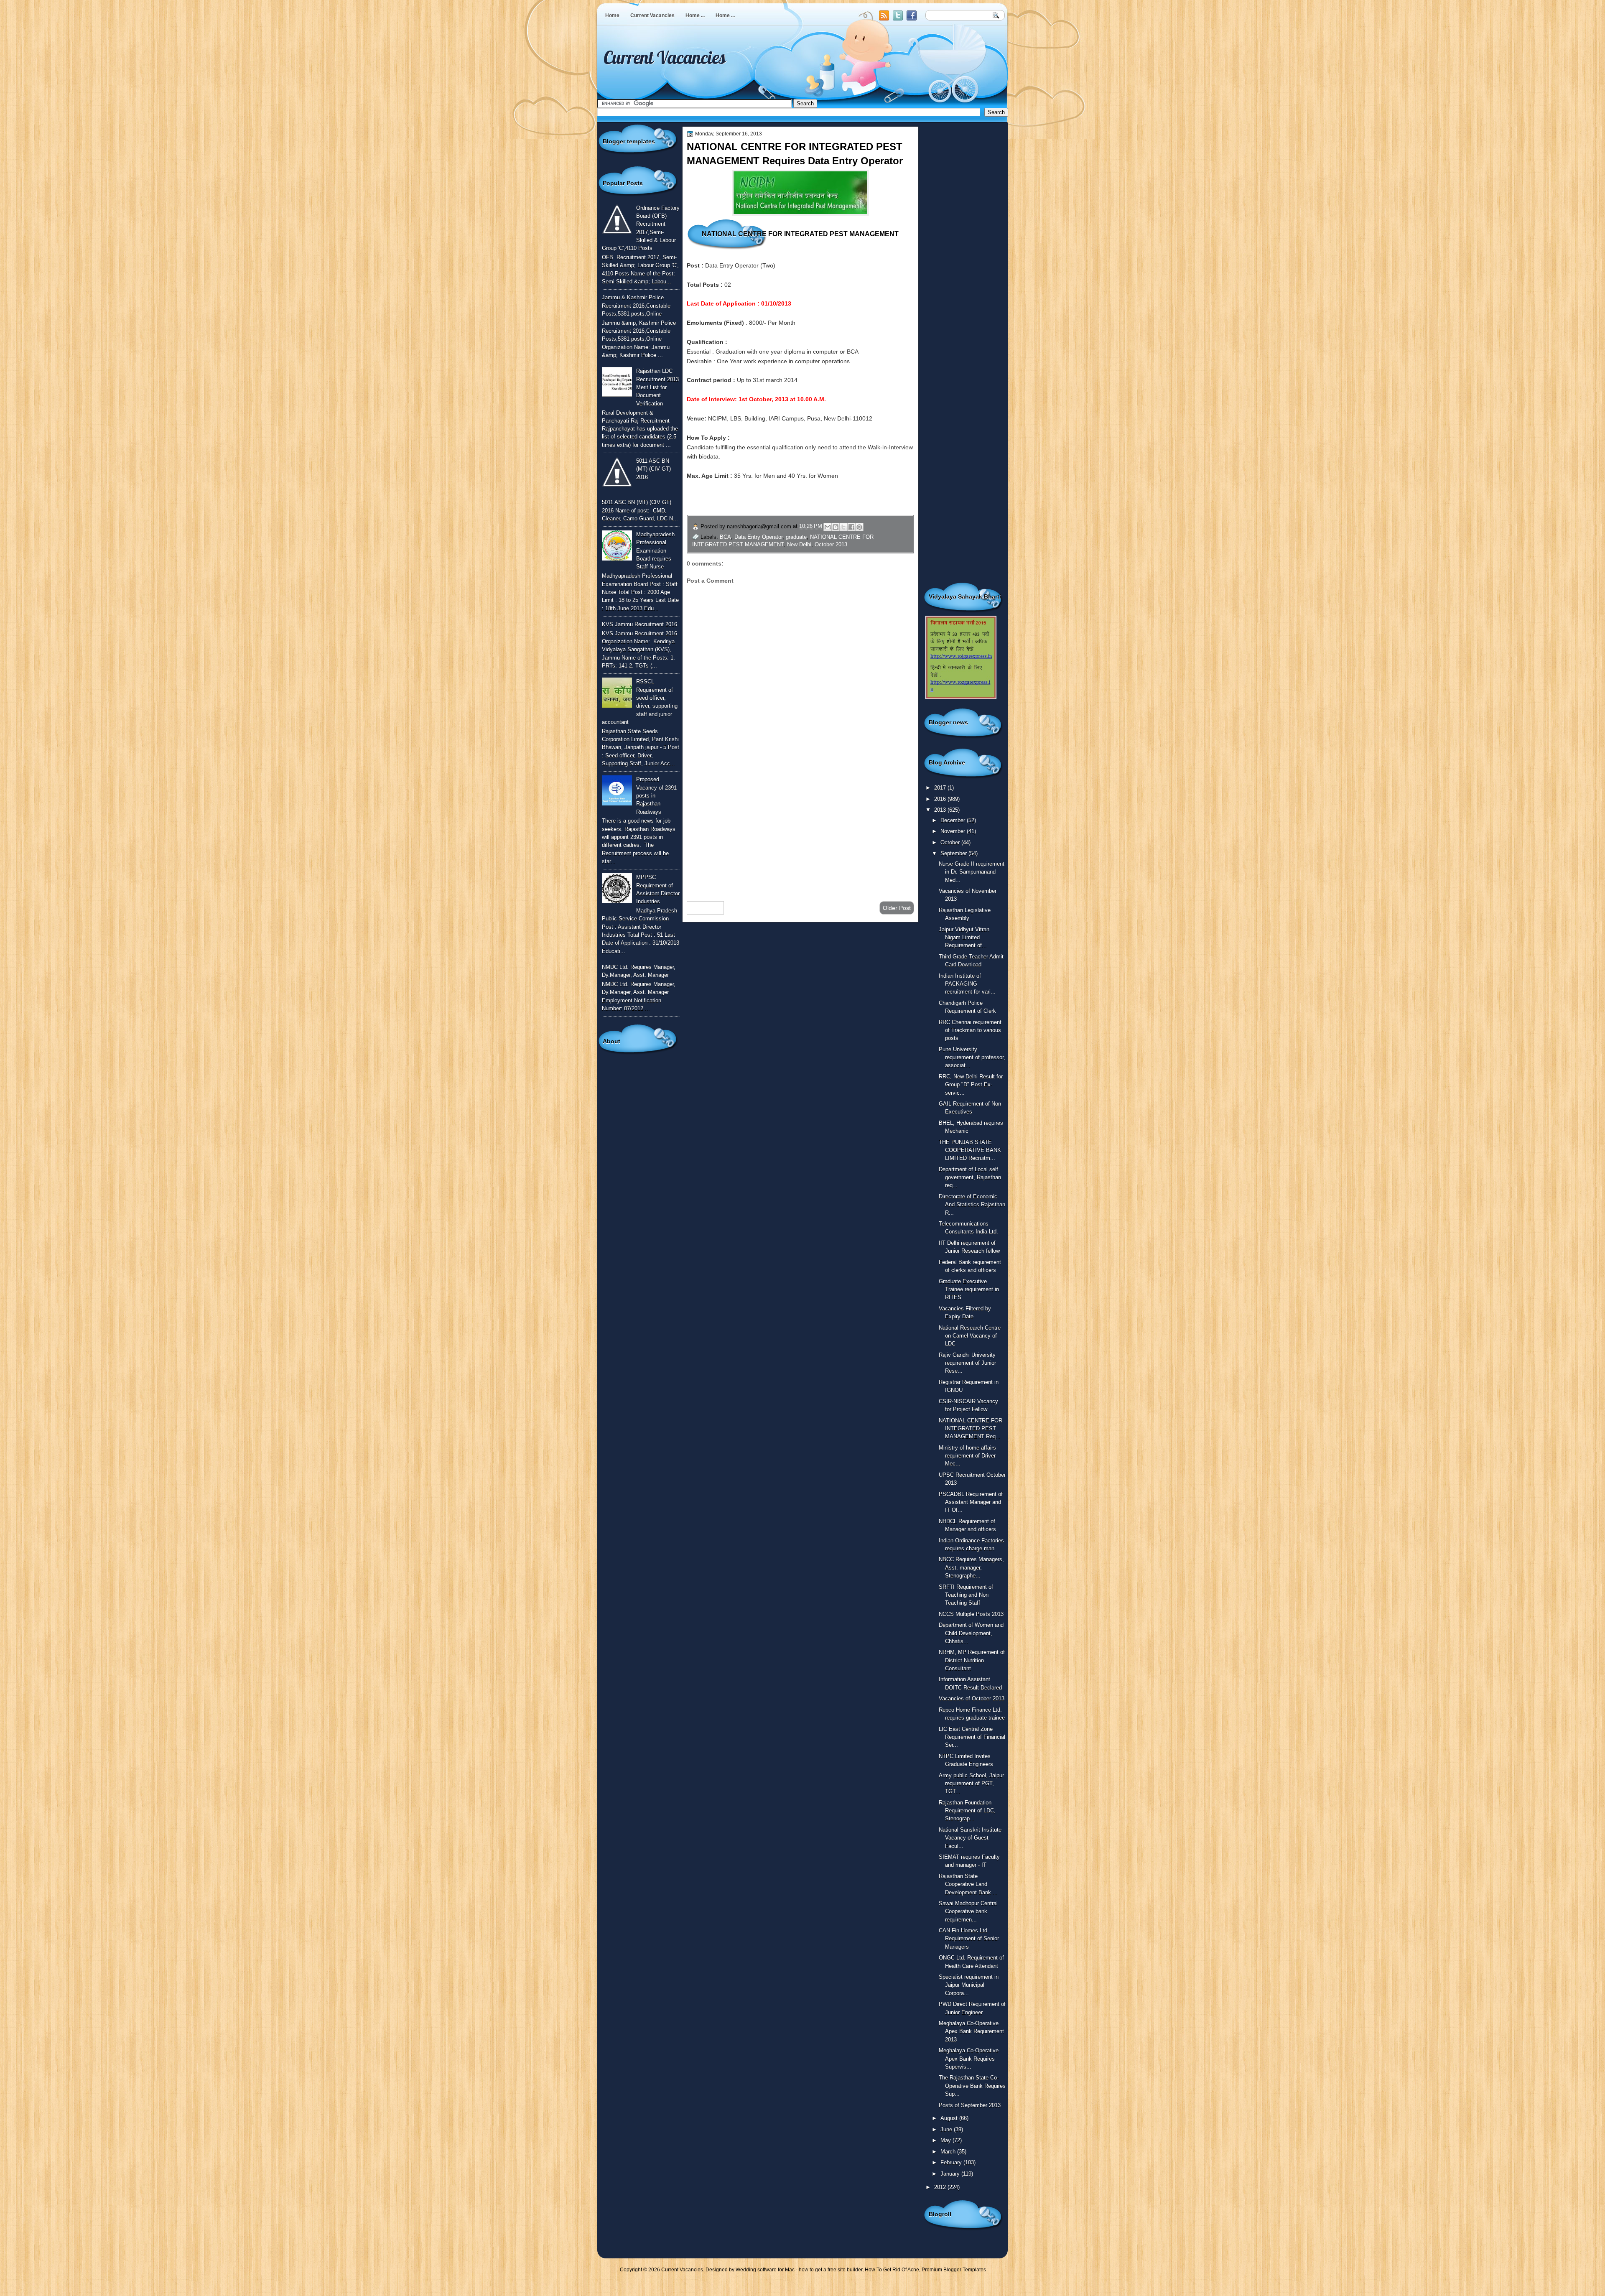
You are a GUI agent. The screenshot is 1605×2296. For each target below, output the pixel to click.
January (951, 2174)
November (954, 831)
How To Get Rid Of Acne (892, 2270)
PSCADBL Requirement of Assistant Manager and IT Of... (971, 1502)
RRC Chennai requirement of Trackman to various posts (970, 1030)
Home (612, 15)
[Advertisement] (800, 828)
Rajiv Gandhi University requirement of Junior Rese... (967, 1363)
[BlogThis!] (836, 527)
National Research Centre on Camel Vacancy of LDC (970, 1336)
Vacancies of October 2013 (972, 1698)
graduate (796, 537)
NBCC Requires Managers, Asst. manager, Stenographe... (971, 1567)
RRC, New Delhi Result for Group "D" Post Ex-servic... (971, 1085)
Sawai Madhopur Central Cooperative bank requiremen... (968, 1911)
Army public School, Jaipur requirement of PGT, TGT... (971, 1784)
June (947, 2129)
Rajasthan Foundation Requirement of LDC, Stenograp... (967, 1811)
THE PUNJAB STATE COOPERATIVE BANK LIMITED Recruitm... (970, 1150)
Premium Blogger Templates (954, 2270)
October (951, 842)
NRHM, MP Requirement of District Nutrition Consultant (972, 1660)
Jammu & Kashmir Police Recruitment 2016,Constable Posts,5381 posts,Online (636, 306)
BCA (725, 537)
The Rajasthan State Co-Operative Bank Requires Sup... (972, 2086)
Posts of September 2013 (970, 2105)
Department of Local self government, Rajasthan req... (970, 1177)
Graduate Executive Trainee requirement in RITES (969, 1289)
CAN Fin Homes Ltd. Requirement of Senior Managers (969, 1939)
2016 (941, 799)
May (946, 2140)
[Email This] (828, 527)
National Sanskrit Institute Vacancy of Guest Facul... (970, 1838)
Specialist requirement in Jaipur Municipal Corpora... (969, 1985)
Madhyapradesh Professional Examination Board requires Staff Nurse (655, 550)
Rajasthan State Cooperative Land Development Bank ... (968, 1884)
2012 (941, 2187)
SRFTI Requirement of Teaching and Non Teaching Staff (966, 1595)
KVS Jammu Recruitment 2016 (639, 624)
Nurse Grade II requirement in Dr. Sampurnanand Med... (972, 872)
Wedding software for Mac (765, 2270)
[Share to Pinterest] (859, 527)
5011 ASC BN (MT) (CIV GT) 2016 (653, 469)
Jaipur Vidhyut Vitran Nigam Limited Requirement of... (964, 938)
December (954, 820)
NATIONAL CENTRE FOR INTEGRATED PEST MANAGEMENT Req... (971, 1429)
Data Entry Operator (758, 537)
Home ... (695, 15)
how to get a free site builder (831, 2270)
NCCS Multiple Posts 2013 (971, 1614)
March (949, 2152)
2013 (941, 810)
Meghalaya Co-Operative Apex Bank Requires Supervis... (969, 2059)
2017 (941, 788)
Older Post (897, 908)
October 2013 (831, 544)
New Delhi (799, 544)
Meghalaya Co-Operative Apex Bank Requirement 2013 (971, 2031)
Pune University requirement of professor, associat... (972, 1058)
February (952, 2162)
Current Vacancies (652, 15)
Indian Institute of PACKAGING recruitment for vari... (967, 984)
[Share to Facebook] (851, 527)
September (954, 853)
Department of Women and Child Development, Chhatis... (971, 1633)
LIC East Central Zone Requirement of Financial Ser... (972, 1737)
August (950, 2118)
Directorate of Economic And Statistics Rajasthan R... (972, 1205)
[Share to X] (843, 527)
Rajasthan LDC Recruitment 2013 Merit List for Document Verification (657, 387)
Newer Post (705, 908)
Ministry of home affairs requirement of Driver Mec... (967, 1456)
